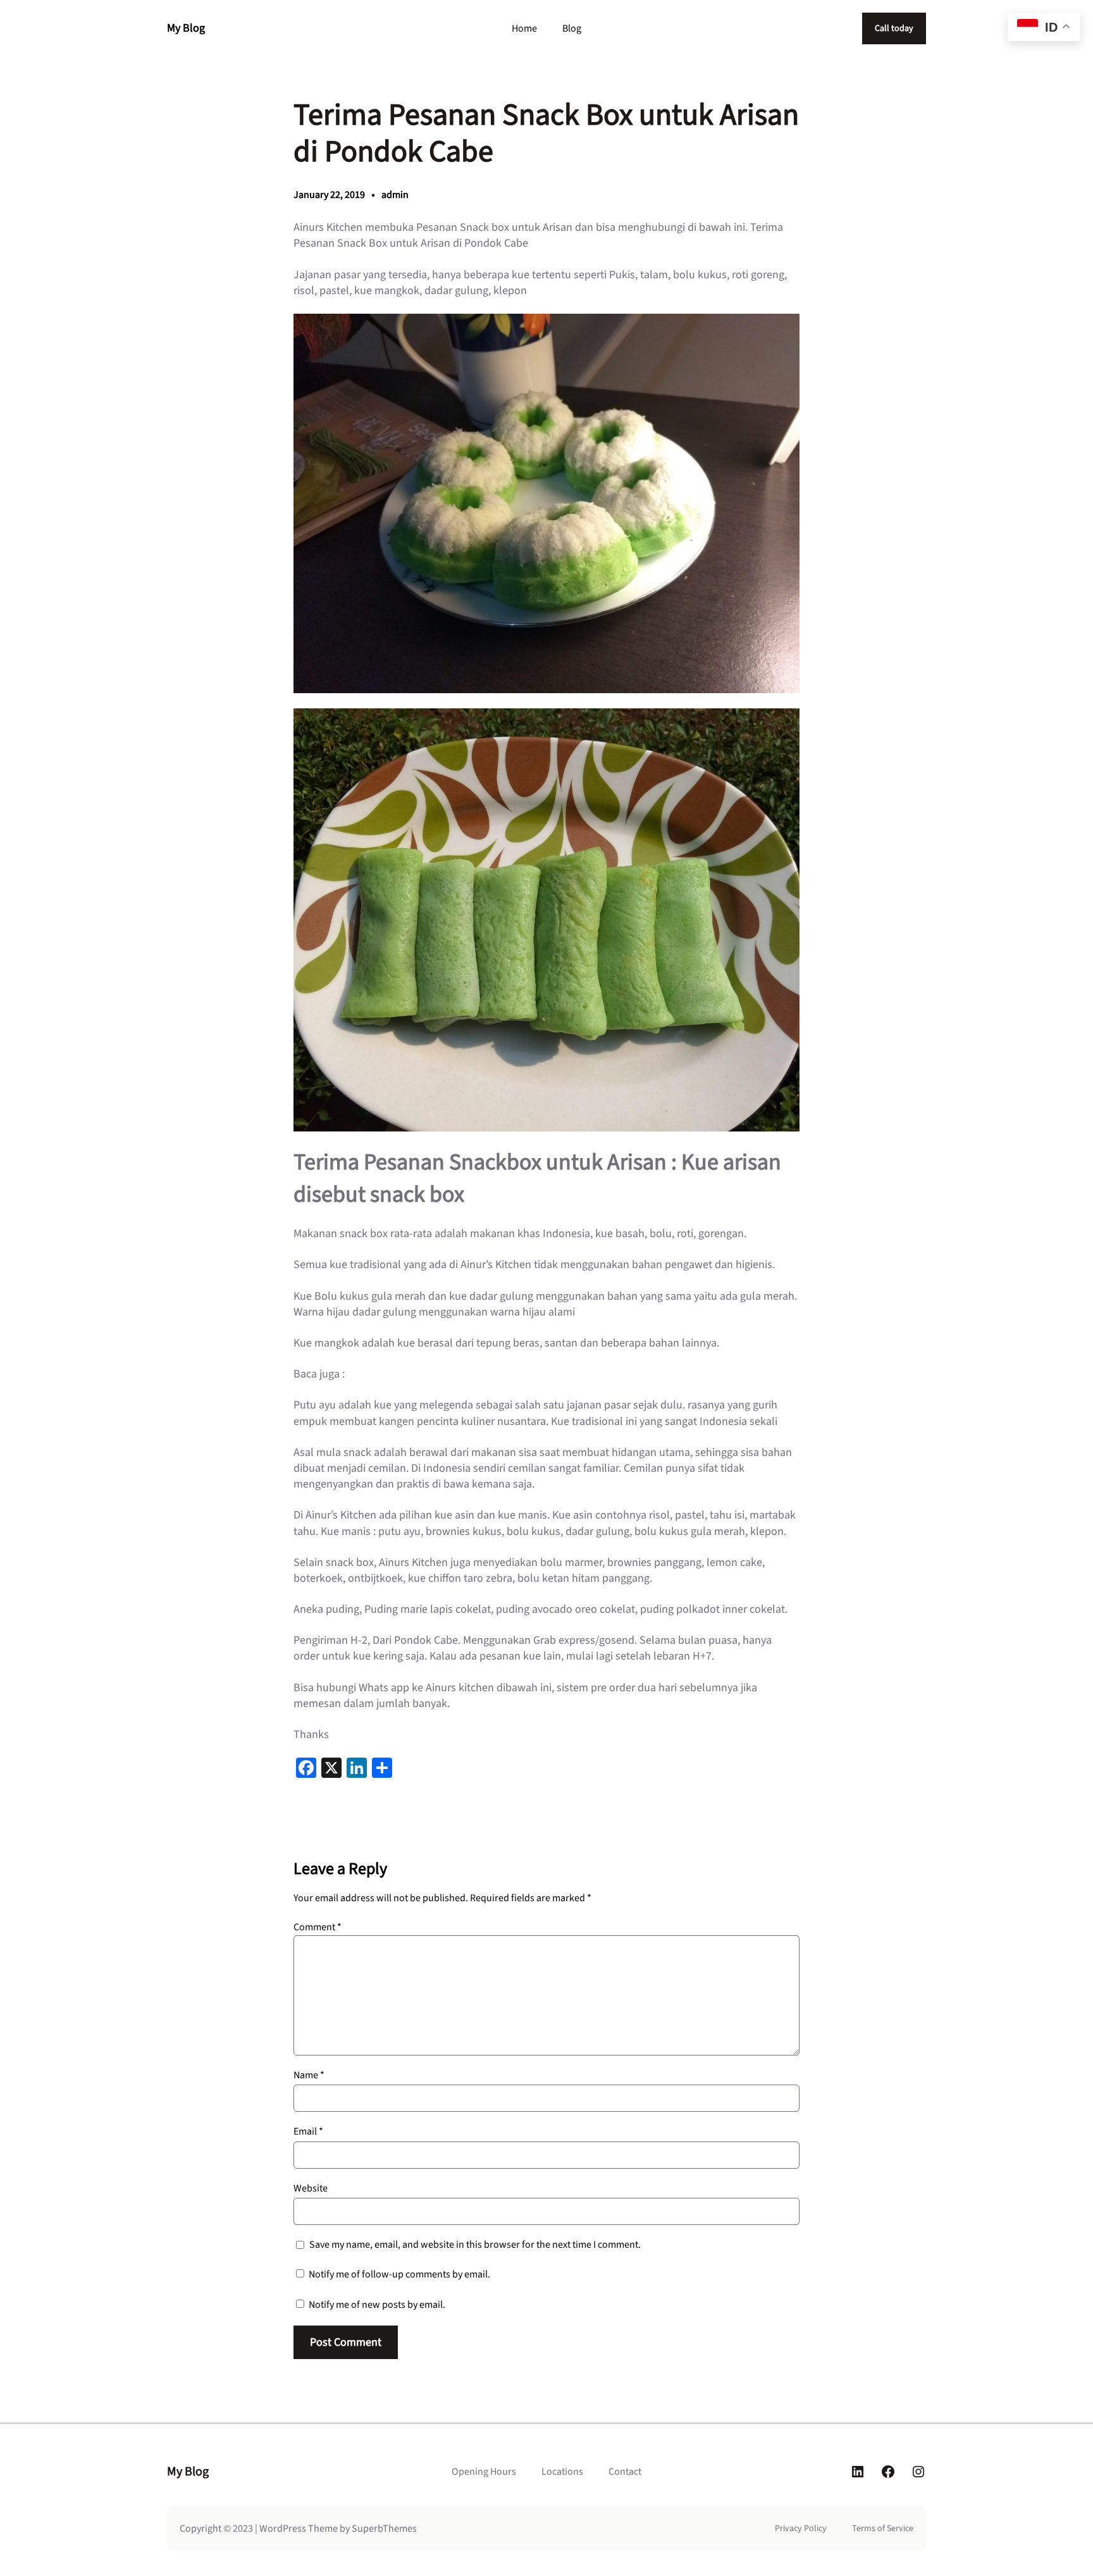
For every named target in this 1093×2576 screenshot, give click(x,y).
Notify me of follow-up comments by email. (399, 2274)
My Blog (186, 28)
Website (311, 2188)
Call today (894, 28)
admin (395, 195)
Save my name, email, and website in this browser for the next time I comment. (475, 2245)
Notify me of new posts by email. (377, 2305)
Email (308, 2131)
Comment (318, 1927)
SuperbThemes (384, 2529)
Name (309, 2075)
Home (524, 28)
